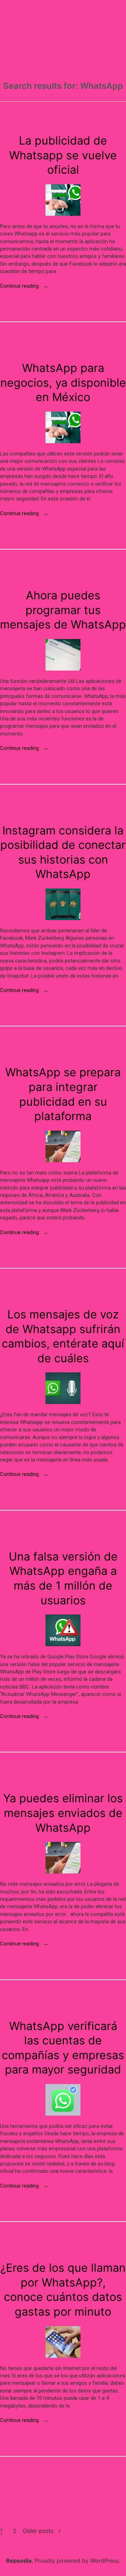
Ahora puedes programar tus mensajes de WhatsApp (63, 610)
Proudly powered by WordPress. (77, 2561)
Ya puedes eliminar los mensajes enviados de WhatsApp (63, 1813)
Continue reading (24, 286)
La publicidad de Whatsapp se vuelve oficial (63, 155)
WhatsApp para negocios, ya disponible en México (63, 382)
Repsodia (19, 2561)
